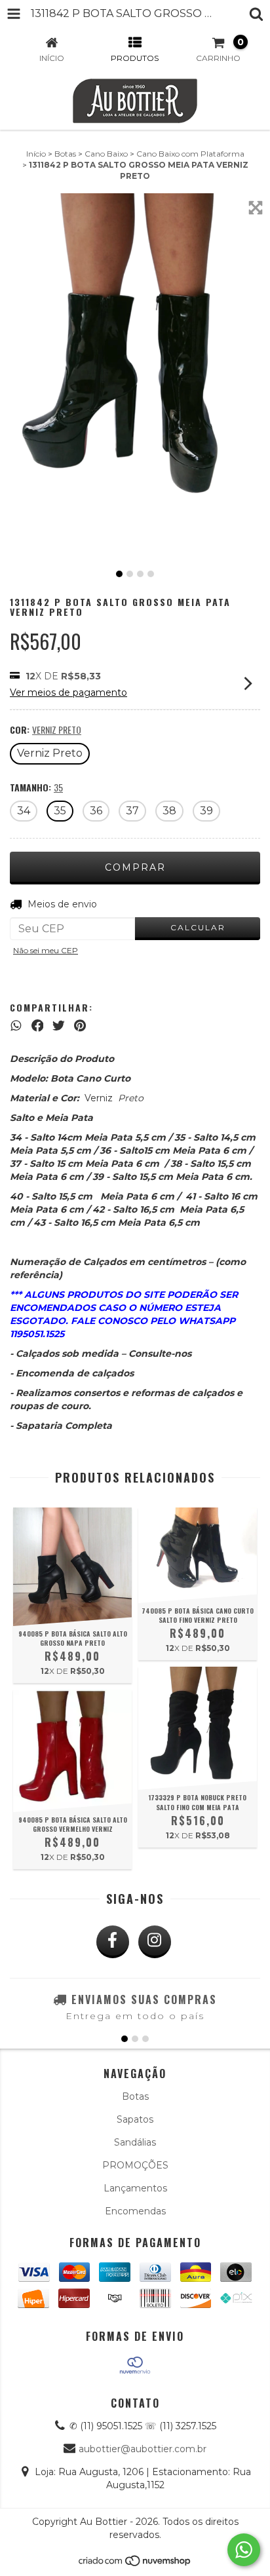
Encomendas (135, 2211)
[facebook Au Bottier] (113, 1942)
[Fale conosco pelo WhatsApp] (244, 2550)
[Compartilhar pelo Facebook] (38, 1026)
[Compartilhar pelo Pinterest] (80, 1026)
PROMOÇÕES (135, 2165)
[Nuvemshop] (135, 2564)
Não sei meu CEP (46, 950)
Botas (65, 154)
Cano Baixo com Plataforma (190, 154)
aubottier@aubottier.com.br (143, 2449)
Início (36, 154)
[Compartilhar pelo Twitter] (59, 1026)
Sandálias (135, 2142)
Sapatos (135, 2119)
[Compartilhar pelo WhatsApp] (16, 1026)
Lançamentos (135, 2188)
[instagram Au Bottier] (155, 1942)
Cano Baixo (106, 154)
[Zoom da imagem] (256, 208)
